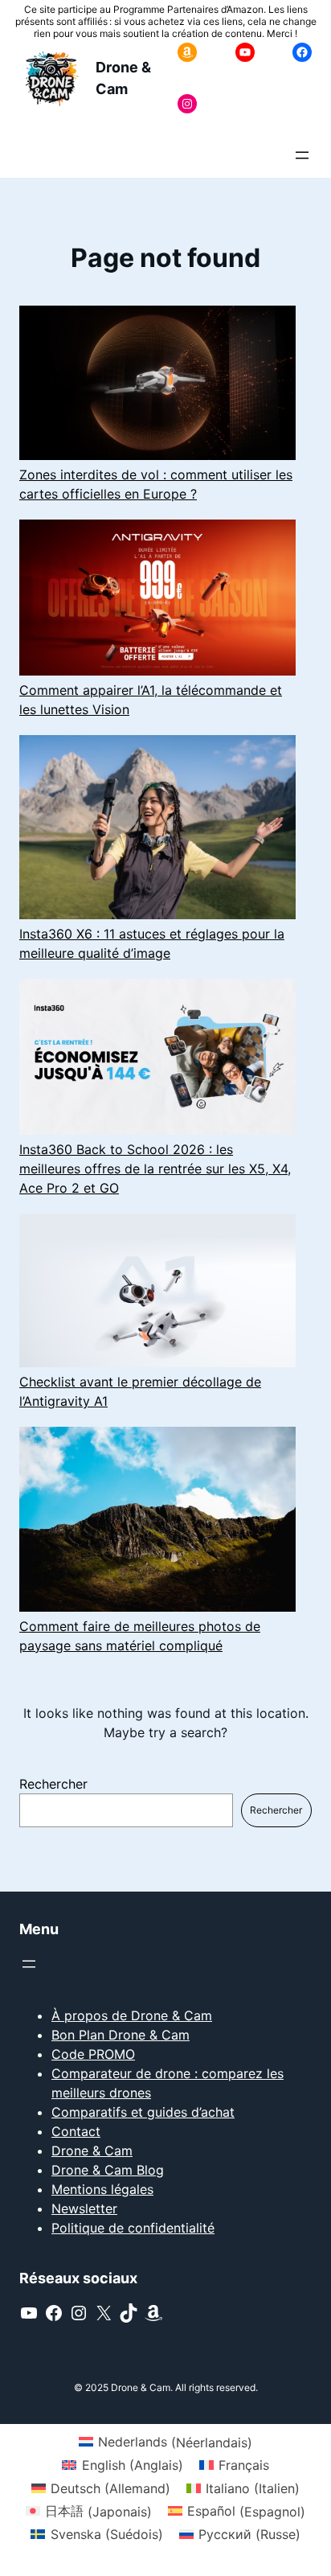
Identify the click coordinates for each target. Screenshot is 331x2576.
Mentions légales (102, 2189)
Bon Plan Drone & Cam (121, 2035)
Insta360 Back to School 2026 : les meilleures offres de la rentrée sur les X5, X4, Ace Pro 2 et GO (155, 1169)
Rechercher (53, 1784)
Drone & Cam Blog (108, 2170)
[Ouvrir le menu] (302, 155)
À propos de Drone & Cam (132, 2015)
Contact (76, 2131)
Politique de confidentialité (133, 2228)
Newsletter (84, 2208)
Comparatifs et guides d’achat (143, 2112)
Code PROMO (93, 2054)
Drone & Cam (92, 2151)
